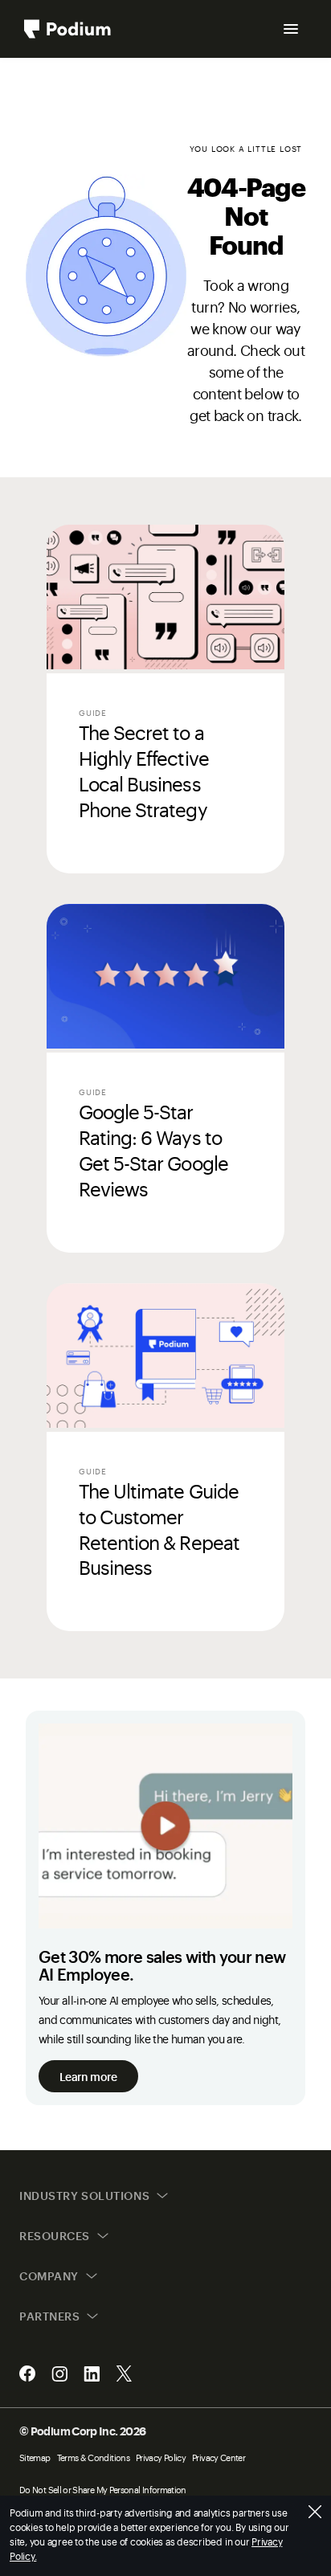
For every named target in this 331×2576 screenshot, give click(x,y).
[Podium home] (67, 29)
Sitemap (35, 2457)
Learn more (88, 2076)
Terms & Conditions (93, 2457)
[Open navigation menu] (291, 29)
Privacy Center (219, 2457)
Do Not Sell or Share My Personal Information (103, 2490)
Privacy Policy (161, 2457)
